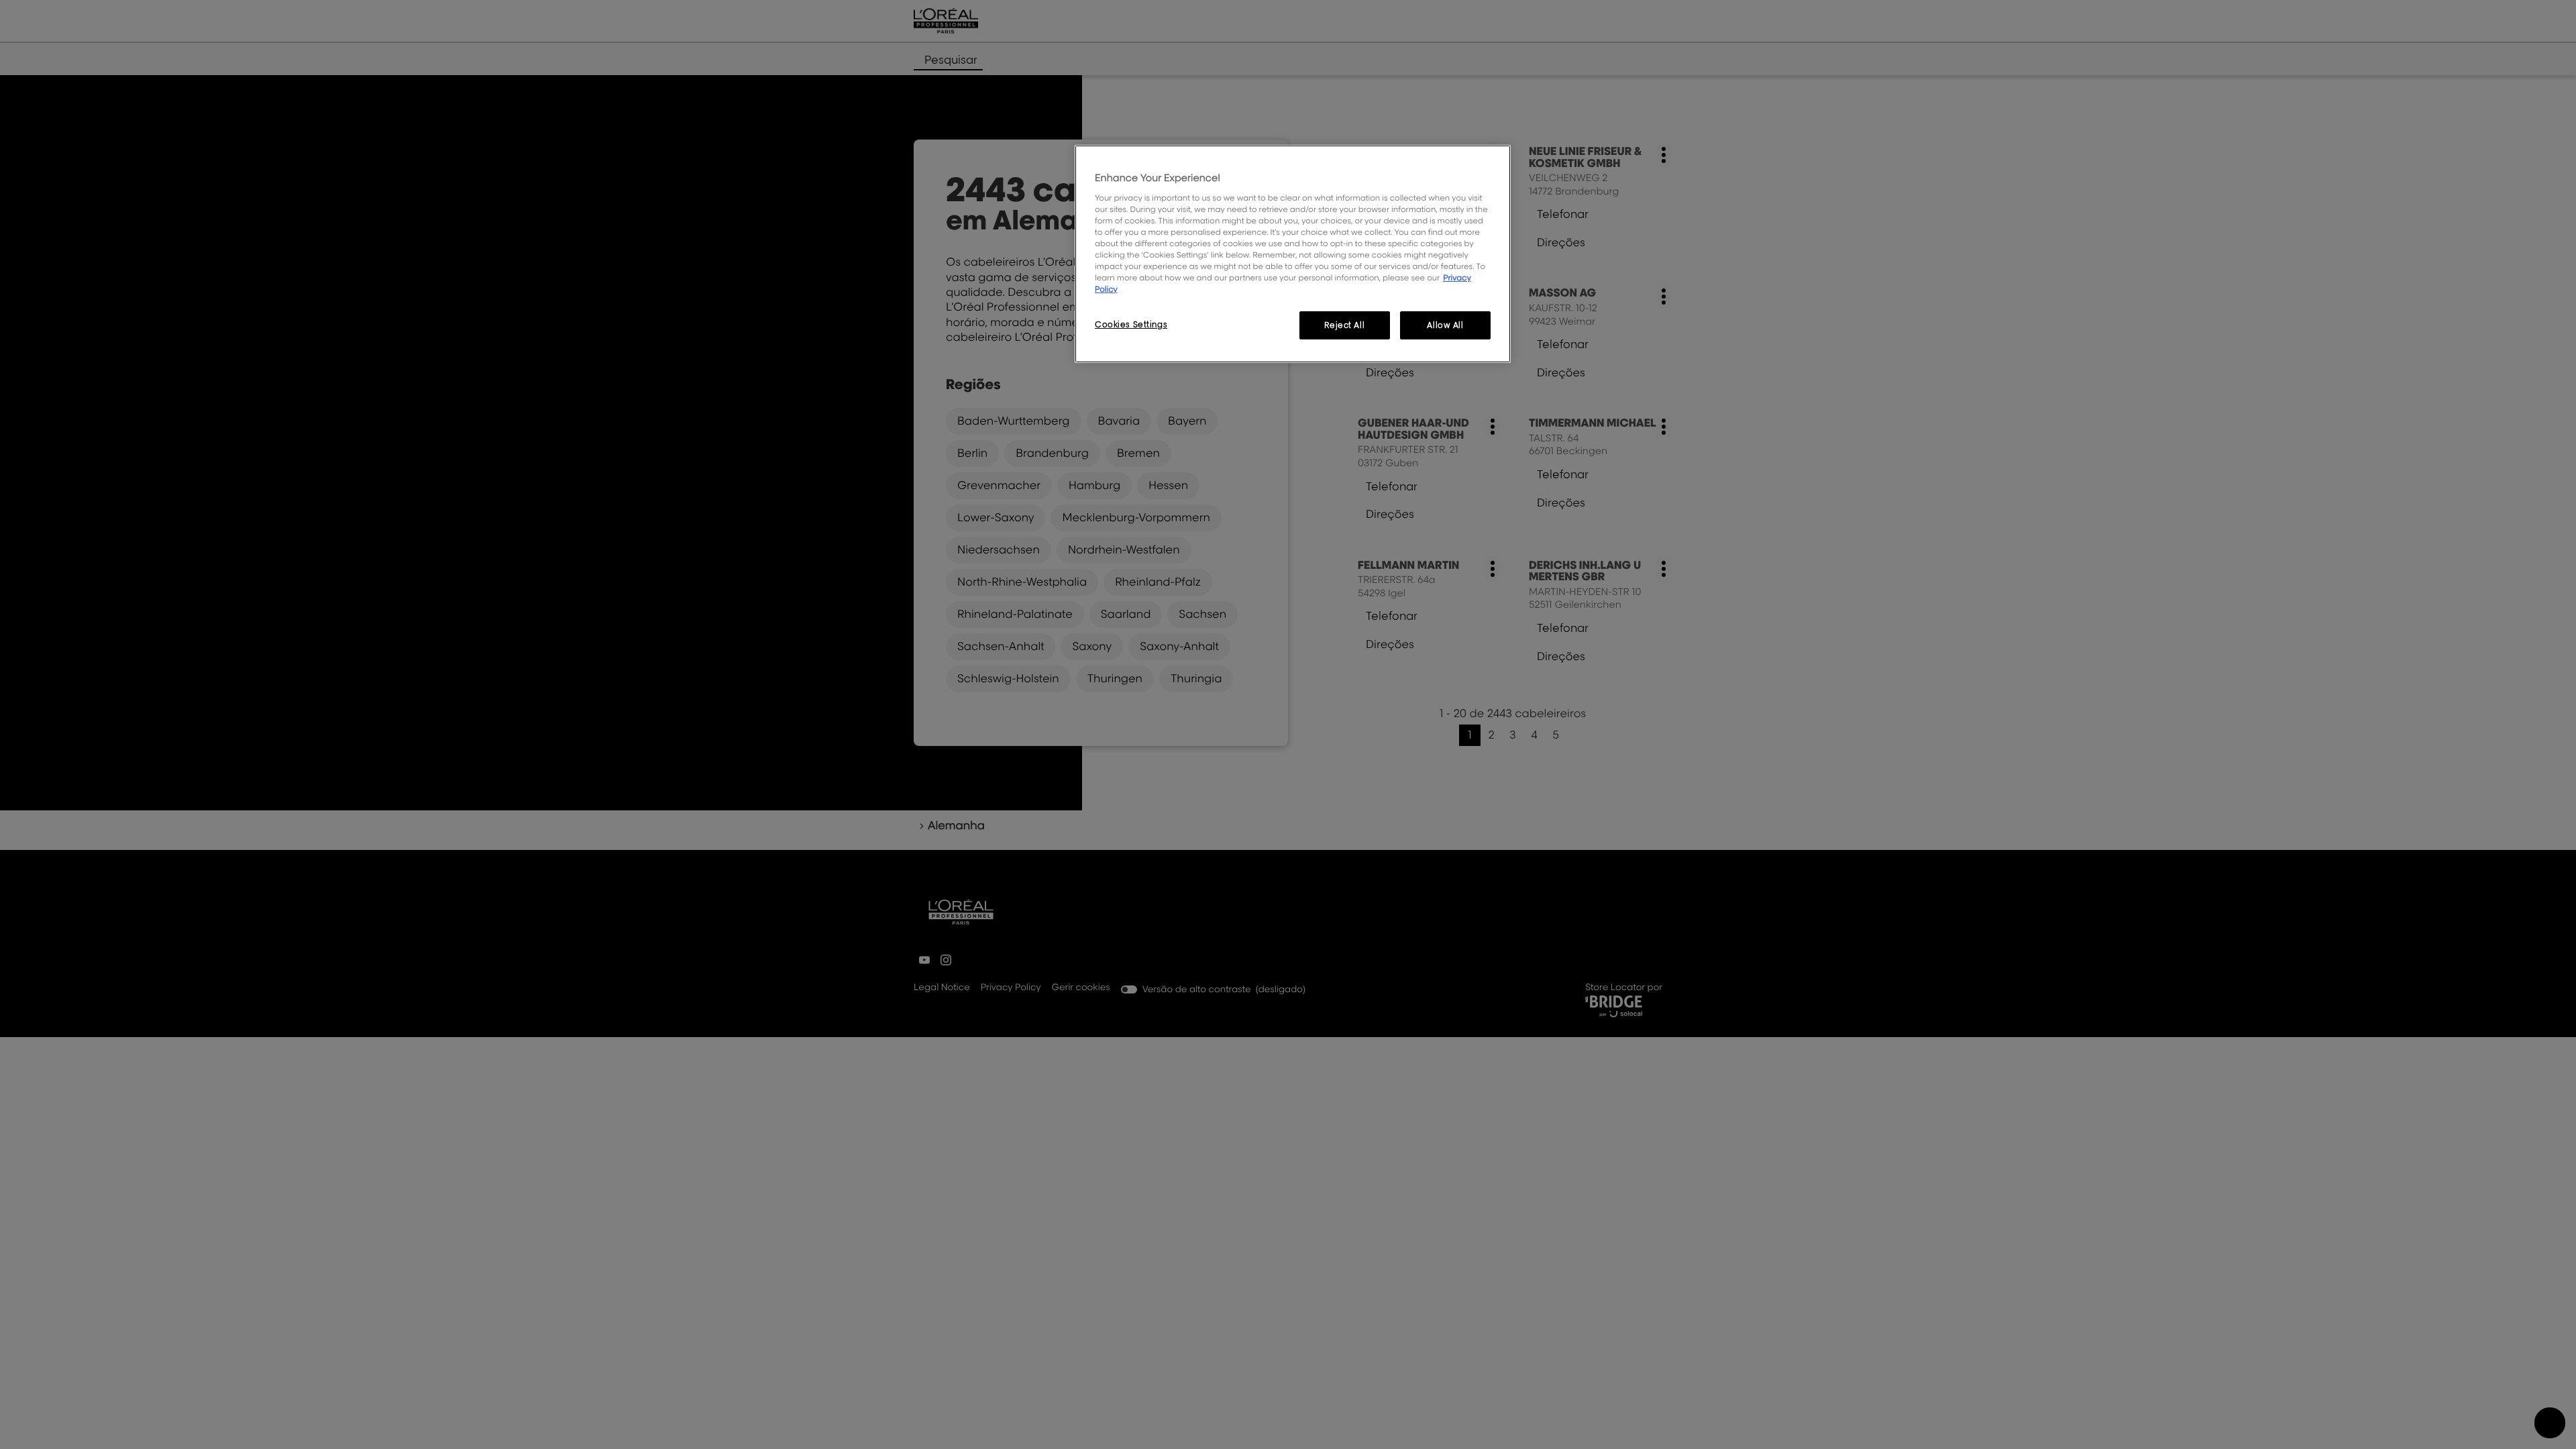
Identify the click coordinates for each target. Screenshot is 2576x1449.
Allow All (1445, 325)
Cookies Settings (1131, 324)
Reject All (1344, 325)
